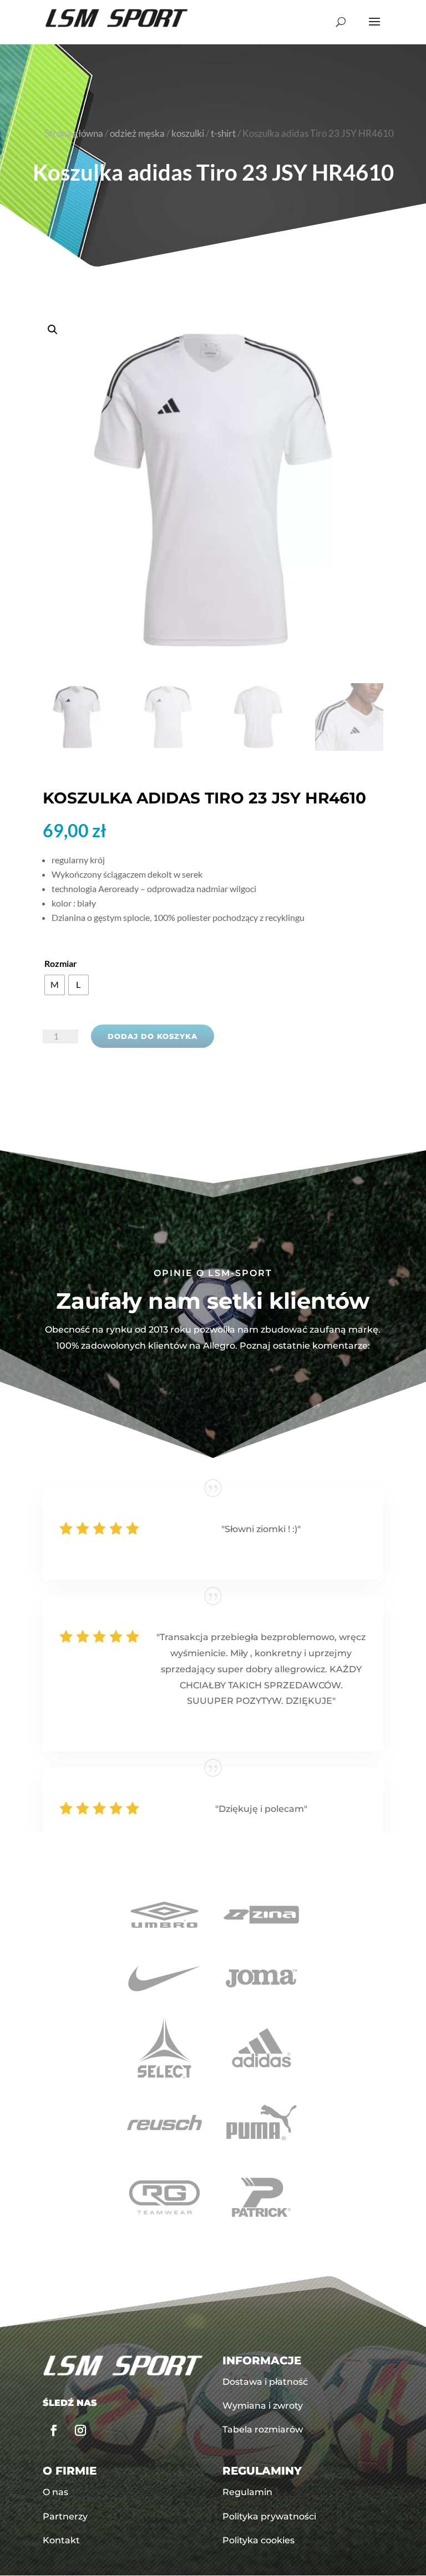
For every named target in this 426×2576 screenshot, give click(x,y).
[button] (213, 490)
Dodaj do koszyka (153, 1036)
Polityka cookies (258, 2540)
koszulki (188, 134)
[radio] (55, 985)
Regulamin (247, 2492)
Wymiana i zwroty (263, 2406)
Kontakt (61, 2540)
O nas (55, 2492)
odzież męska (137, 134)
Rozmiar (61, 963)
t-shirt (223, 134)
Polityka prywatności (269, 2516)
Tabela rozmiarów (263, 2429)
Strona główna (74, 134)
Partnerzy (65, 2516)
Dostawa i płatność (265, 2382)
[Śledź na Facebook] (54, 2430)
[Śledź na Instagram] (80, 2430)
